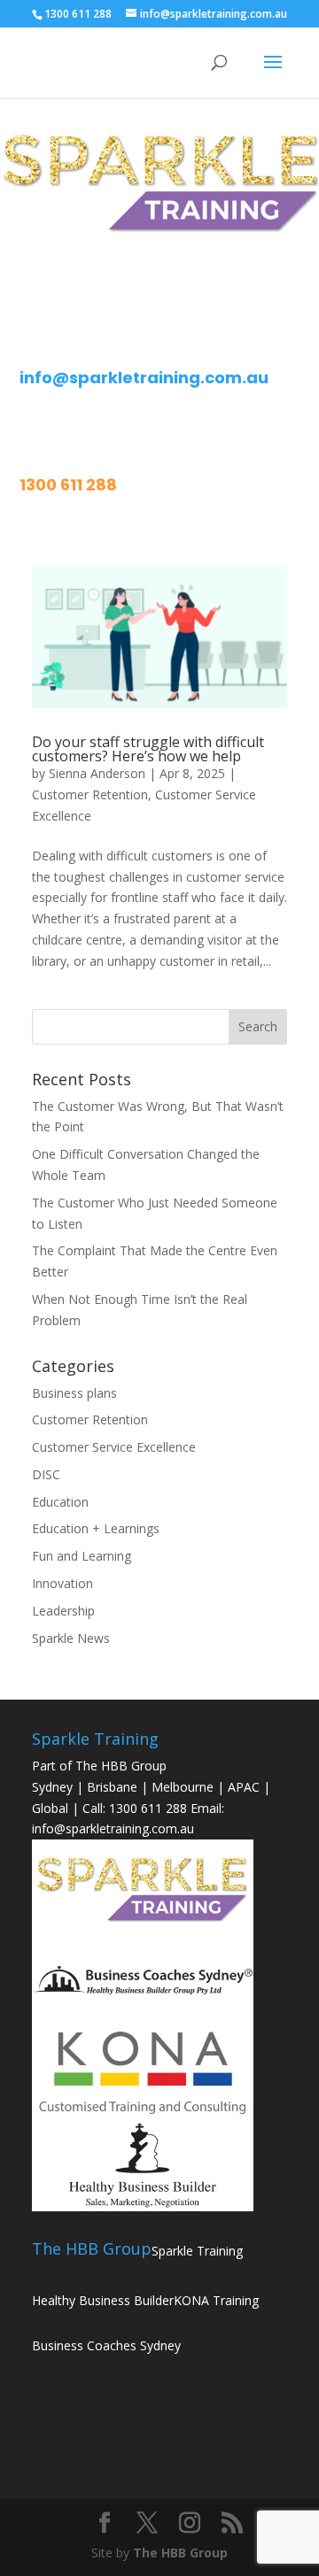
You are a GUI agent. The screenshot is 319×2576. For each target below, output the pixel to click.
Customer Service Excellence (114, 1447)
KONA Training (216, 2300)
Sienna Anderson (97, 773)
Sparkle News (71, 1638)
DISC (46, 1474)
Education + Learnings (96, 1528)
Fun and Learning (82, 1556)
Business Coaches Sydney (106, 2345)
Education (60, 1502)
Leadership (63, 1611)
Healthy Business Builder (103, 2300)
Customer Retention (90, 794)
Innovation (62, 1583)
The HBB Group (180, 2553)
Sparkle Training (197, 2251)
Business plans (74, 1393)
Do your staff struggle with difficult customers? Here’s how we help (148, 749)
